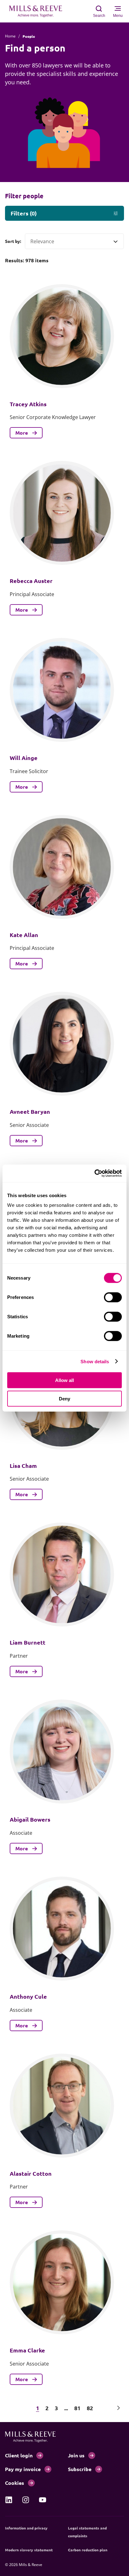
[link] (9, 2500)
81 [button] (77, 2408)
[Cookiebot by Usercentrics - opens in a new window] (94, 1173)
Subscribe (80, 2469)
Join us (76, 2455)
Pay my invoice (23, 2469)
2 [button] (47, 2408)
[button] (10, 2408)
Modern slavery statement (29, 2550)
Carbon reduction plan (88, 2550)
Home (10, 36)
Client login (19, 2455)
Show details (95, 1361)
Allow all (64, 1380)
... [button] (66, 2408)
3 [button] (56, 2408)
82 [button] (90, 2408)
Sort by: (13, 241)
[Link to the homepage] (39, 11)
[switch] (113, 1297)
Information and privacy (26, 2528)
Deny (64, 1398)
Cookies (15, 2483)
